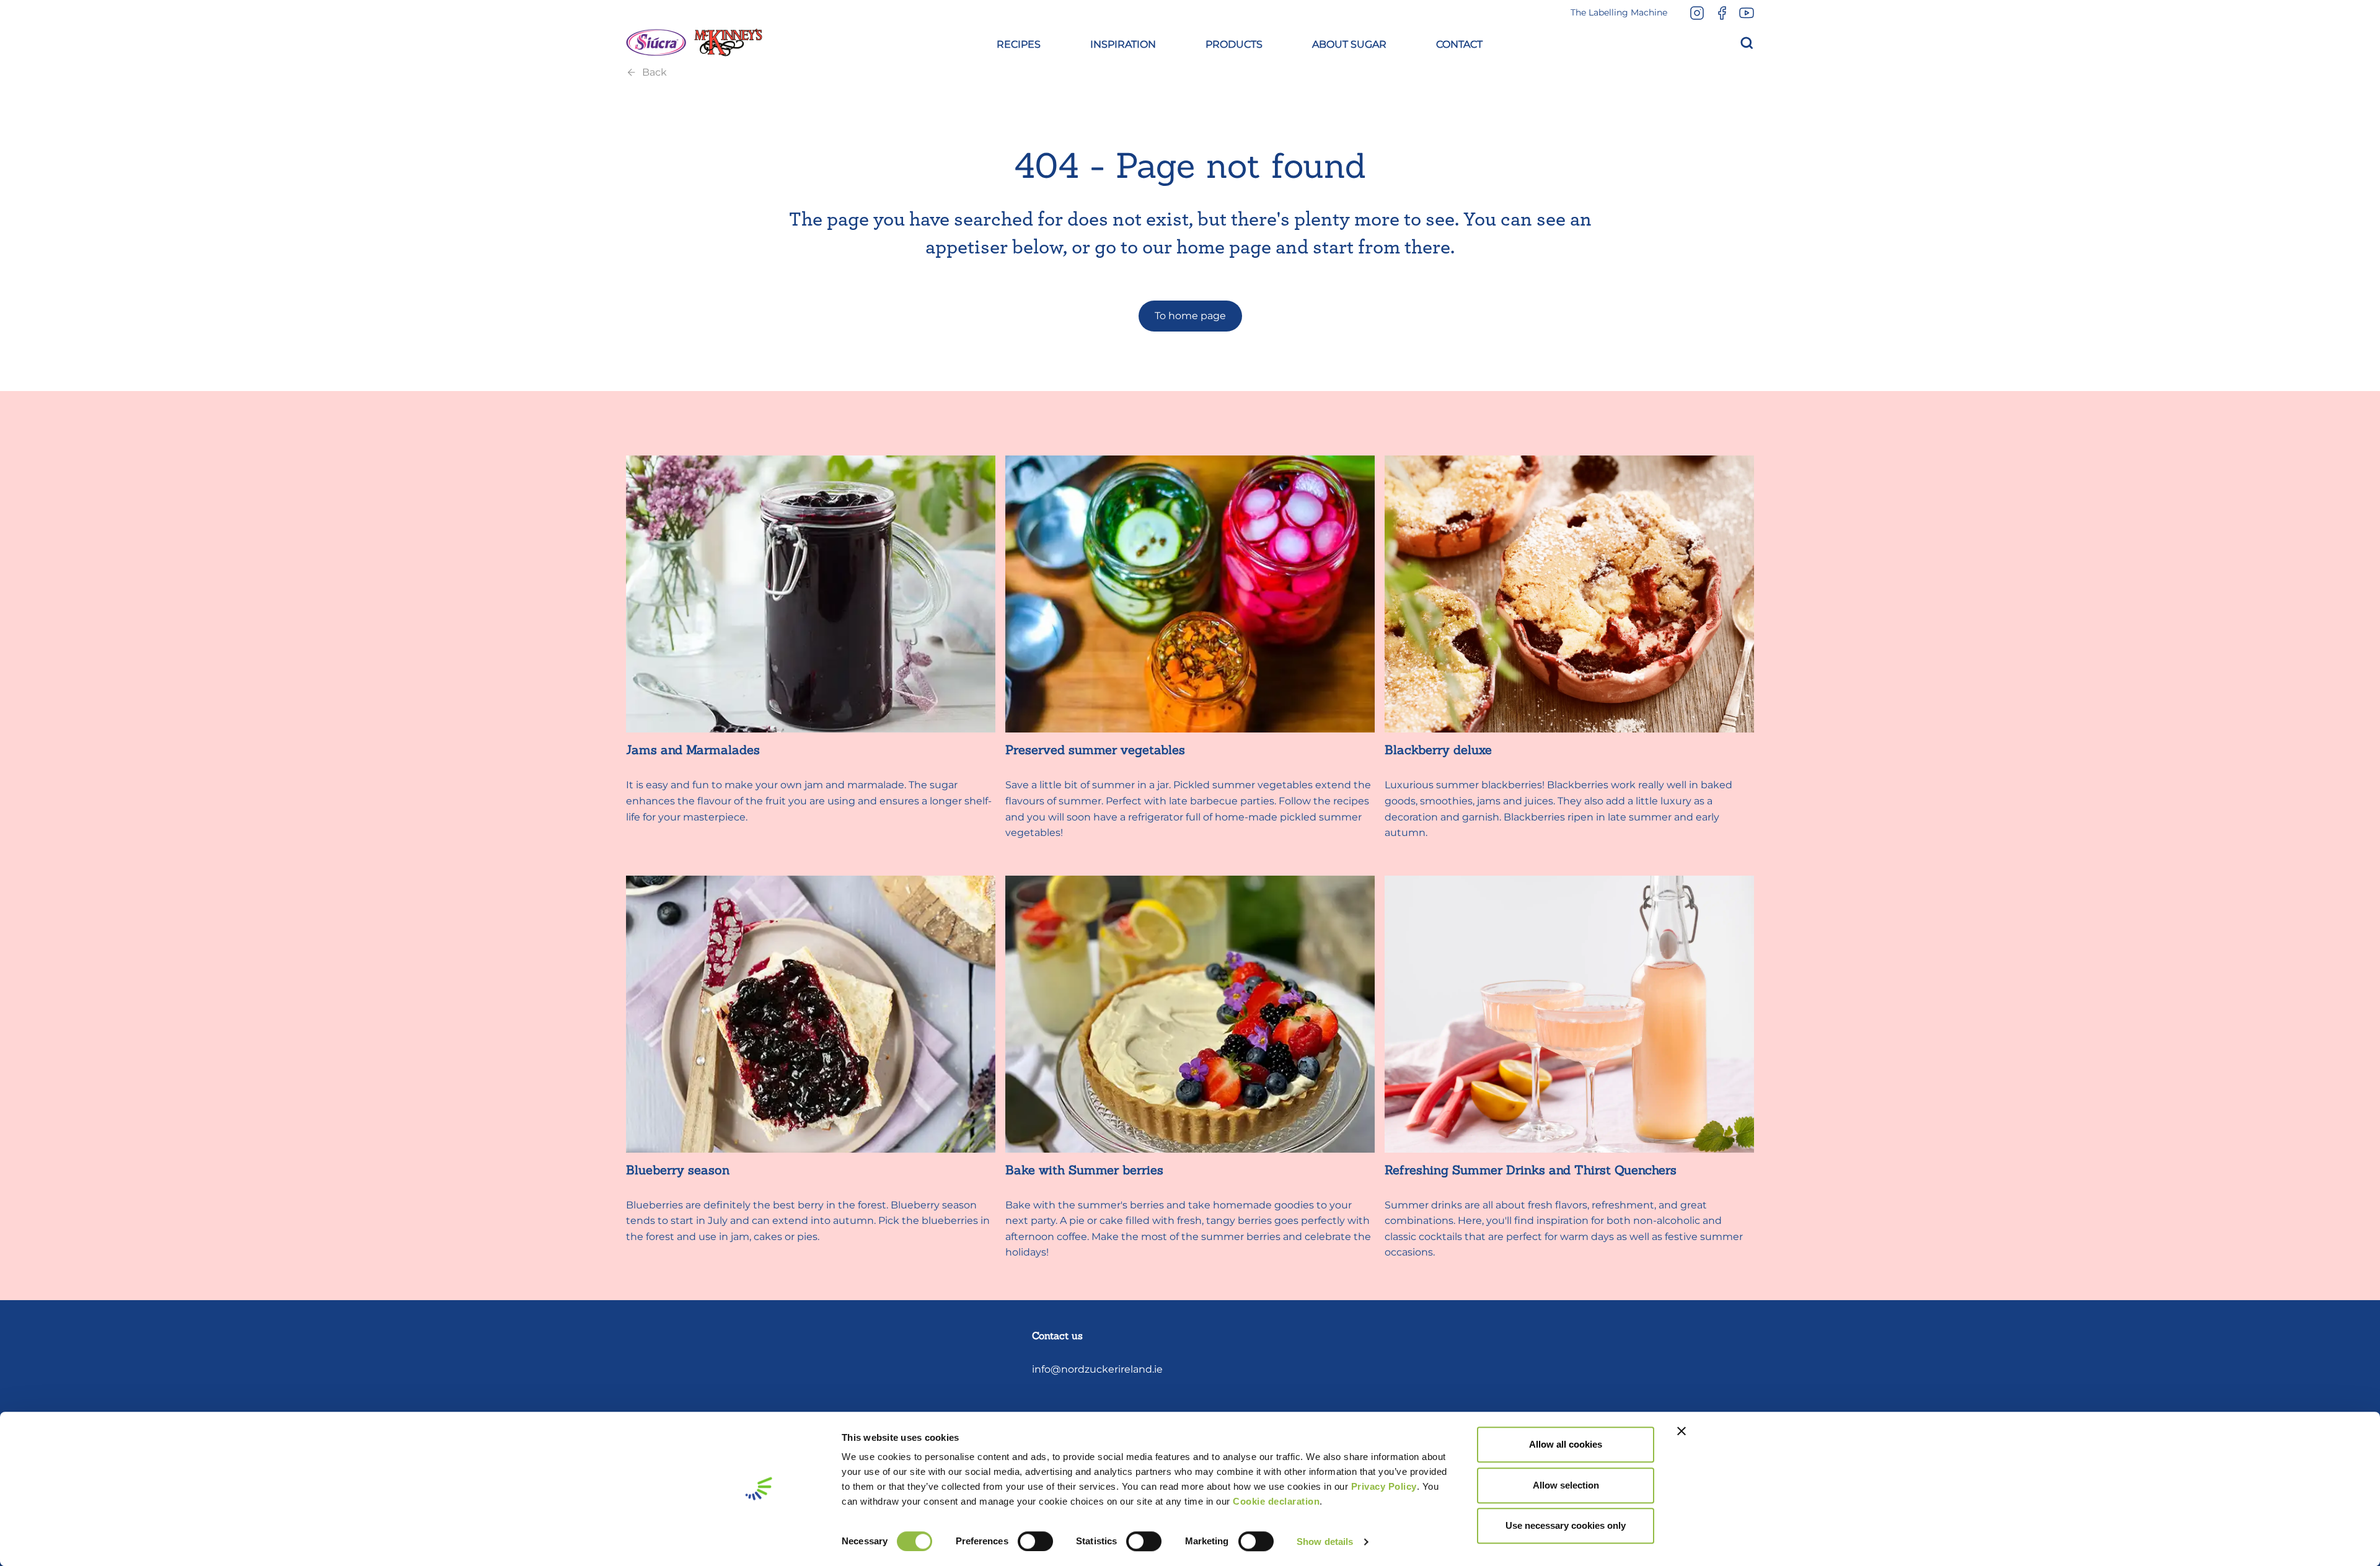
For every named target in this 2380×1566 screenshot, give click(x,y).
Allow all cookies (1566, 1444)
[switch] (1035, 1541)
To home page (1190, 316)
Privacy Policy (1384, 1486)
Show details (1325, 1542)
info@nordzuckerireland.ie (1097, 1369)
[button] (1019, 43)
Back (654, 72)
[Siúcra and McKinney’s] (694, 43)
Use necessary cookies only (1566, 1525)
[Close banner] (1681, 1431)
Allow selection (1566, 1485)
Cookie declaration (1276, 1501)
